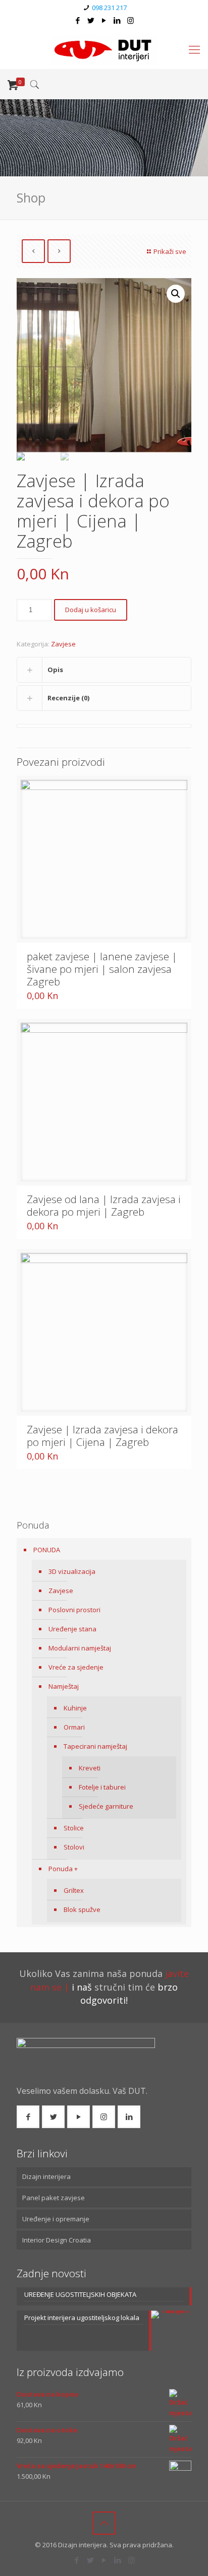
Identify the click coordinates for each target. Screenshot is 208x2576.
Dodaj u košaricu (91, 610)
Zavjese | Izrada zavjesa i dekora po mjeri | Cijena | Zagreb (102, 1436)
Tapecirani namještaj (95, 1746)
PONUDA (47, 1550)
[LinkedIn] (117, 20)
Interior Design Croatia (57, 2240)
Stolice (74, 1828)
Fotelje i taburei (102, 1787)
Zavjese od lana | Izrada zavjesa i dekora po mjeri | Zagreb (104, 1205)
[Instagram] (131, 20)
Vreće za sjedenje (76, 1667)
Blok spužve (82, 1909)
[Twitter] (91, 20)
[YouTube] (104, 20)
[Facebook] (78, 20)
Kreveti (90, 1768)
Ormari (74, 1727)
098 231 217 (109, 8)
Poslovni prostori (74, 1610)
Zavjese (63, 644)
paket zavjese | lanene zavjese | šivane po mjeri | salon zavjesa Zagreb (102, 969)
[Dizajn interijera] (104, 49)
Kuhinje (75, 1708)
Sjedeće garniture (106, 1806)
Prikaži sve (170, 251)
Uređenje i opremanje (56, 2219)
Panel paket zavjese (54, 2198)
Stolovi (74, 1847)
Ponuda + (63, 1869)
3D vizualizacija (72, 1571)
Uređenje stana (72, 1629)
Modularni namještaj (80, 1648)
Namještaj (64, 1686)
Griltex (74, 1890)
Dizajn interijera (46, 2176)
